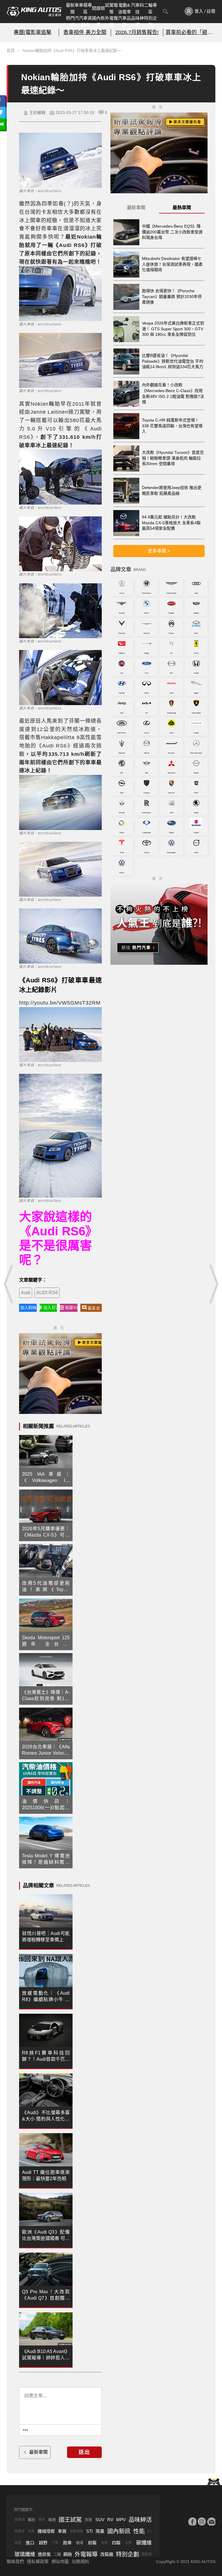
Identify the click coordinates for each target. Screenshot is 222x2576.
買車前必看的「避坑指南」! (189, 32)
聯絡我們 (15, 2561)
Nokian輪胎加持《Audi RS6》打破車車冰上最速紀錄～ (72, 50)
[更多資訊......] (25, 2430)
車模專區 (85, 8)
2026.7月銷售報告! (137, 32)
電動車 (147, 2554)
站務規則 (80, 2561)
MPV (121, 2520)
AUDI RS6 (47, 1293)
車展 (62, 2531)
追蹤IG (71, 1307)
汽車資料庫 (85, 21)
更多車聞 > (159, 551)
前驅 (92, 2543)
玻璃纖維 (25, 2554)
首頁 (11, 50)
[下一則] (213, 1284)
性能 (139, 2531)
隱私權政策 (38, 2561)
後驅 (104, 2543)
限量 (100, 2531)
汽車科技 (137, 8)
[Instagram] (202, 2521)
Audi (26, 1293)
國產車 (20, 2531)
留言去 (94, 1308)
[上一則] (9, 1284)
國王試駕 (70, 2520)
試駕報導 (111, 8)
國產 (18, 2543)
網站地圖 (60, 2561)
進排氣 (44, 2554)
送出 (84, 2452)
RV (110, 2520)
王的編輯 (37, 113)
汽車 (55, 2543)
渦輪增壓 (76, 2531)
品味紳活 (137, 21)
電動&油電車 (124, 8)
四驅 (116, 2543)
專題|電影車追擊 (33, 32)
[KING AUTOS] (34, 12)
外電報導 (111, 21)
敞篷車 (20, 2520)
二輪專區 (150, 8)
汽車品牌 (124, 21)
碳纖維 (144, 2543)
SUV (100, 2520)
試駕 (31, 2531)
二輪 (57, 2554)
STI (89, 2531)
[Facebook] (192, 2521)
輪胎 (32, 2520)
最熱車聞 (182, 208)
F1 (150, 2531)
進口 (30, 2543)
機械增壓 (46, 2531)
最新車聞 (72, 8)
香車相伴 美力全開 (85, 32)
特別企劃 (150, 21)
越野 (43, 2543)
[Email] (211, 2521)
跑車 (67, 2543)
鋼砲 (68, 2554)
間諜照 (98, 8)
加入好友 (50, 1307)
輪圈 (52, 2520)
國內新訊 (98, 21)
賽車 (42, 2520)
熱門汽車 (72, 21)
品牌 (128, 2543)
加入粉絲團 (28, 1307)
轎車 (80, 2543)
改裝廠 (107, 2554)
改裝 (88, 2520)
